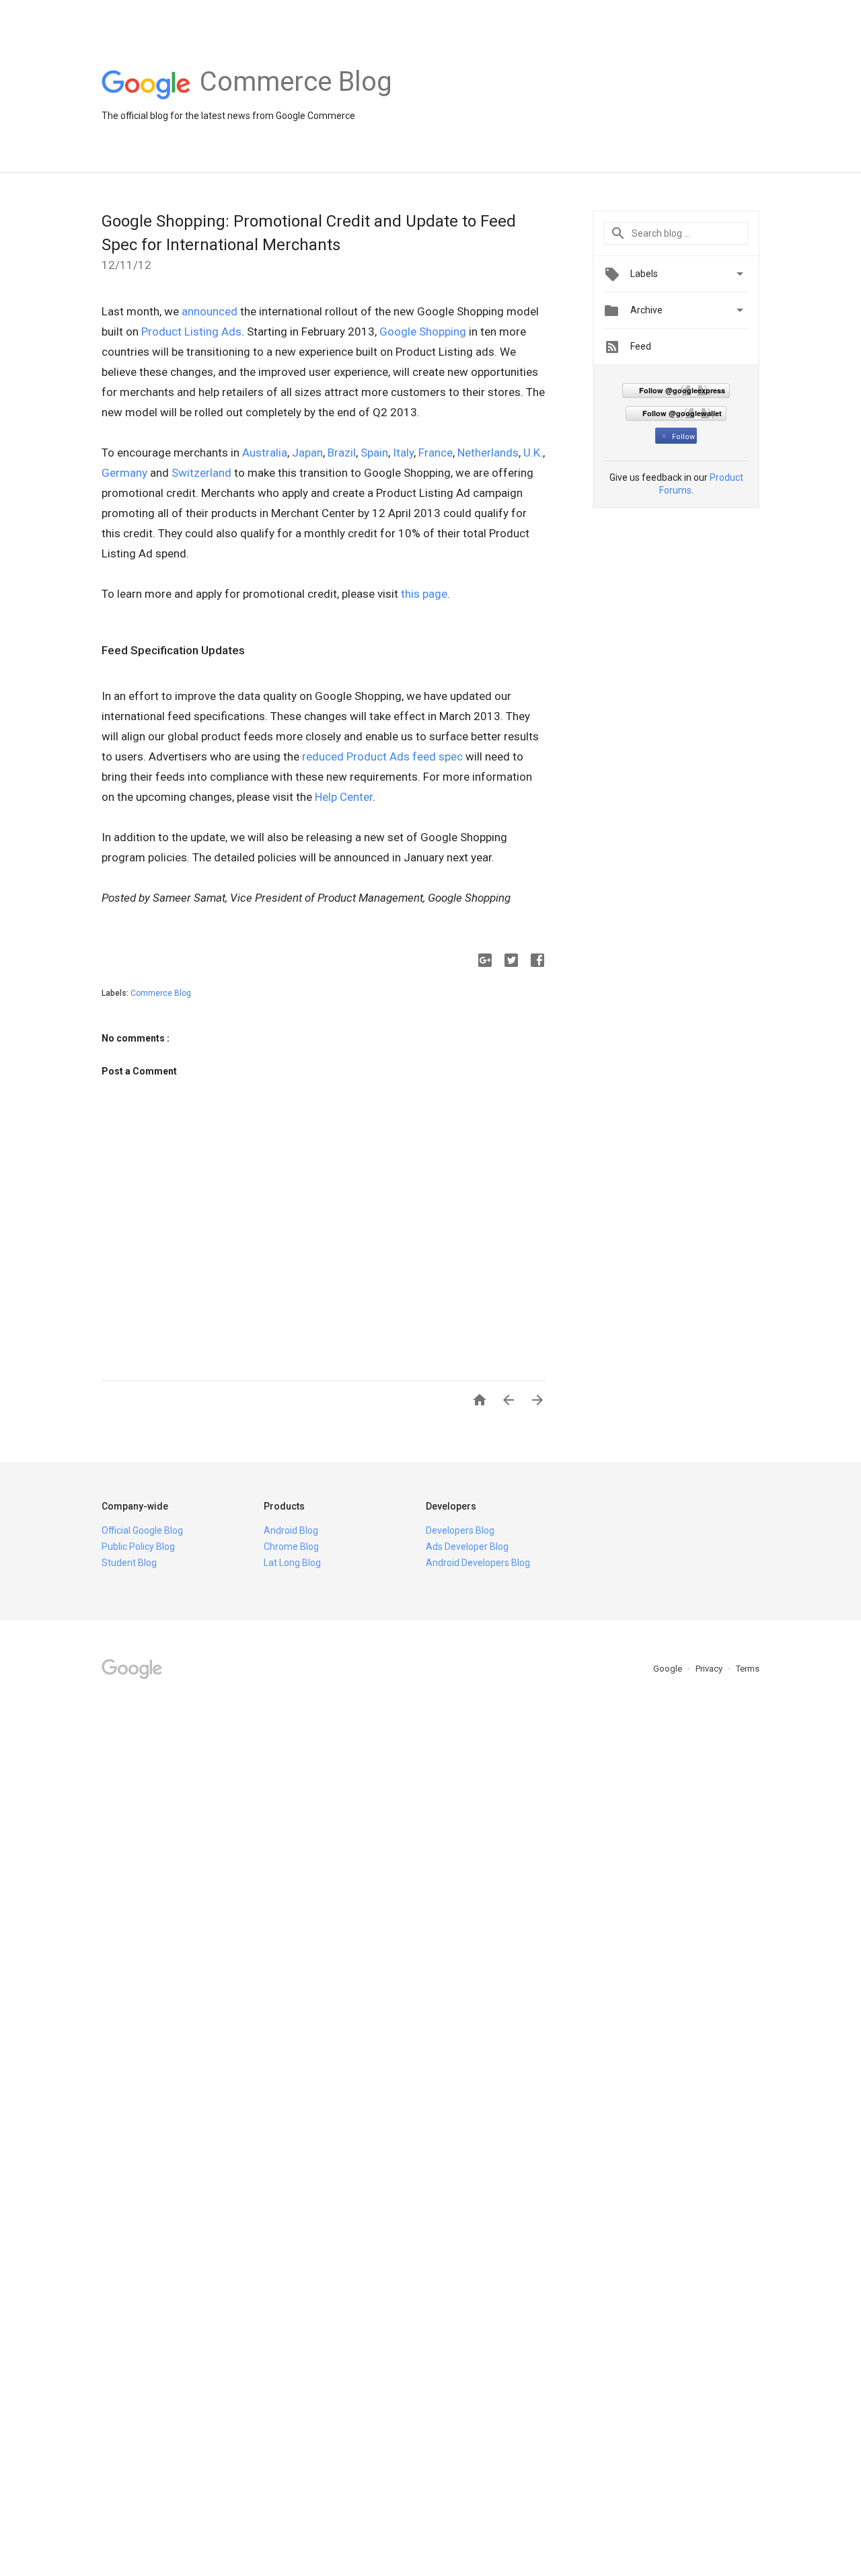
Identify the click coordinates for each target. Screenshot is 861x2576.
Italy (403, 453)
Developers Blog (460, 1530)
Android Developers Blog (478, 1563)
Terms (748, 1669)
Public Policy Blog (138, 1547)
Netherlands (488, 453)
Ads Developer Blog (467, 1547)
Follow (683, 437)
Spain (374, 453)
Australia (265, 453)
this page (424, 594)
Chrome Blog (291, 1547)
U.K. (533, 453)
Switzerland (201, 473)
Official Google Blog (142, 1530)
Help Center (344, 797)
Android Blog (291, 1530)
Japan (307, 453)
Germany (124, 473)
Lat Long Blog (292, 1563)
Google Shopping (423, 331)
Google (669, 1669)
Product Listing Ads (191, 331)
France (436, 453)
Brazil (342, 453)
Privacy (710, 1669)
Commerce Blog (161, 993)
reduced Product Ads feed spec (382, 756)
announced (210, 311)
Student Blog (129, 1563)
